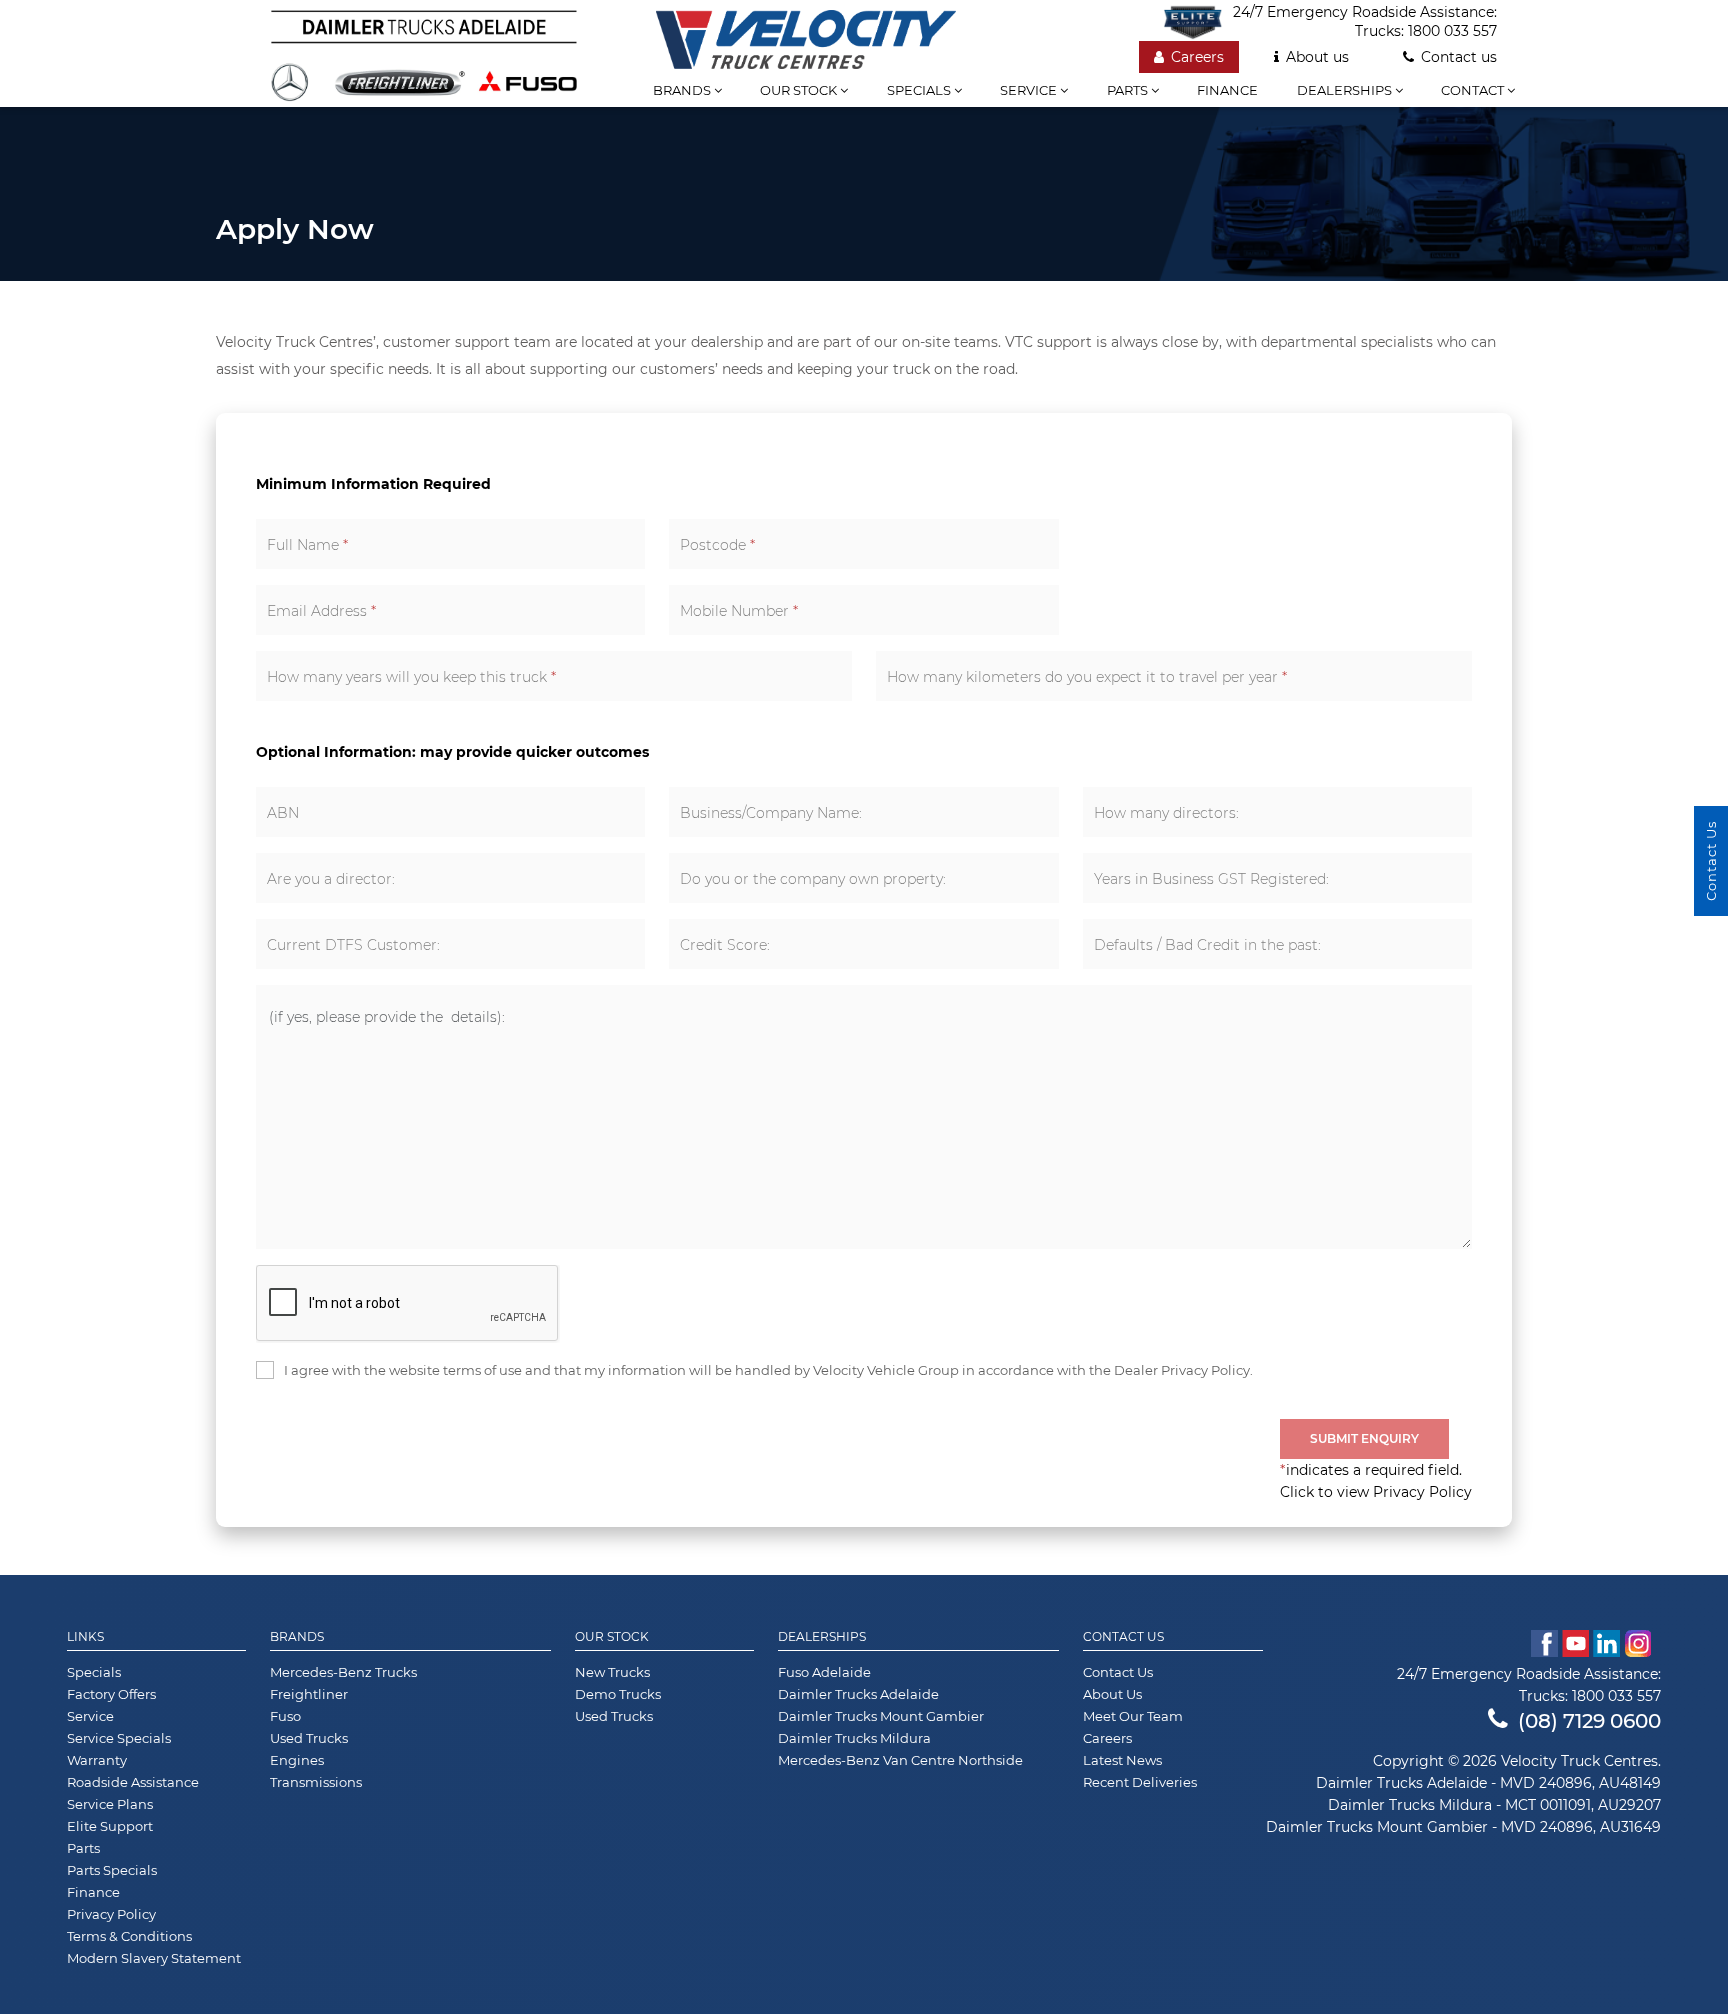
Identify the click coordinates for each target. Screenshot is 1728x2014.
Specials (920, 90)
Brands (683, 90)
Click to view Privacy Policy (1376, 1492)
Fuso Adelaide (824, 1672)
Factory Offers (111, 1694)
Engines (297, 1760)
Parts (1129, 90)
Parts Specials (112, 1870)
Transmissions (316, 1782)
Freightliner (309, 1694)
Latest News (1122, 1760)
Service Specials (119, 1738)
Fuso (285, 1716)
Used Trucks (309, 1738)
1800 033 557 (1452, 31)
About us (1317, 57)
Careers (1197, 57)
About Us (1112, 1694)
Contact (1474, 90)
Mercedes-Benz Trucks (343, 1672)
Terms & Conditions (129, 1936)
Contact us (1459, 57)
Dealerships (1346, 90)
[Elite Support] (1198, 22)
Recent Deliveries (1140, 1782)
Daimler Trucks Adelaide (858, 1694)
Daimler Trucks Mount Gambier (881, 1716)
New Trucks (612, 1672)
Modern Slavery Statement (154, 1958)
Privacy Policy (111, 1914)
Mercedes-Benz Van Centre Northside (900, 1760)
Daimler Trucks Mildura (854, 1738)
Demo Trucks (618, 1694)
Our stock (800, 90)
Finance (1227, 90)
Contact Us (1123, 1637)
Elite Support (110, 1826)
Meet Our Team (1133, 1716)
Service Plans (110, 1804)
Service (1030, 90)
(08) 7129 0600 (1589, 1721)
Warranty (97, 1760)
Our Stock (612, 1637)
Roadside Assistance (133, 1782)
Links (85, 1637)
